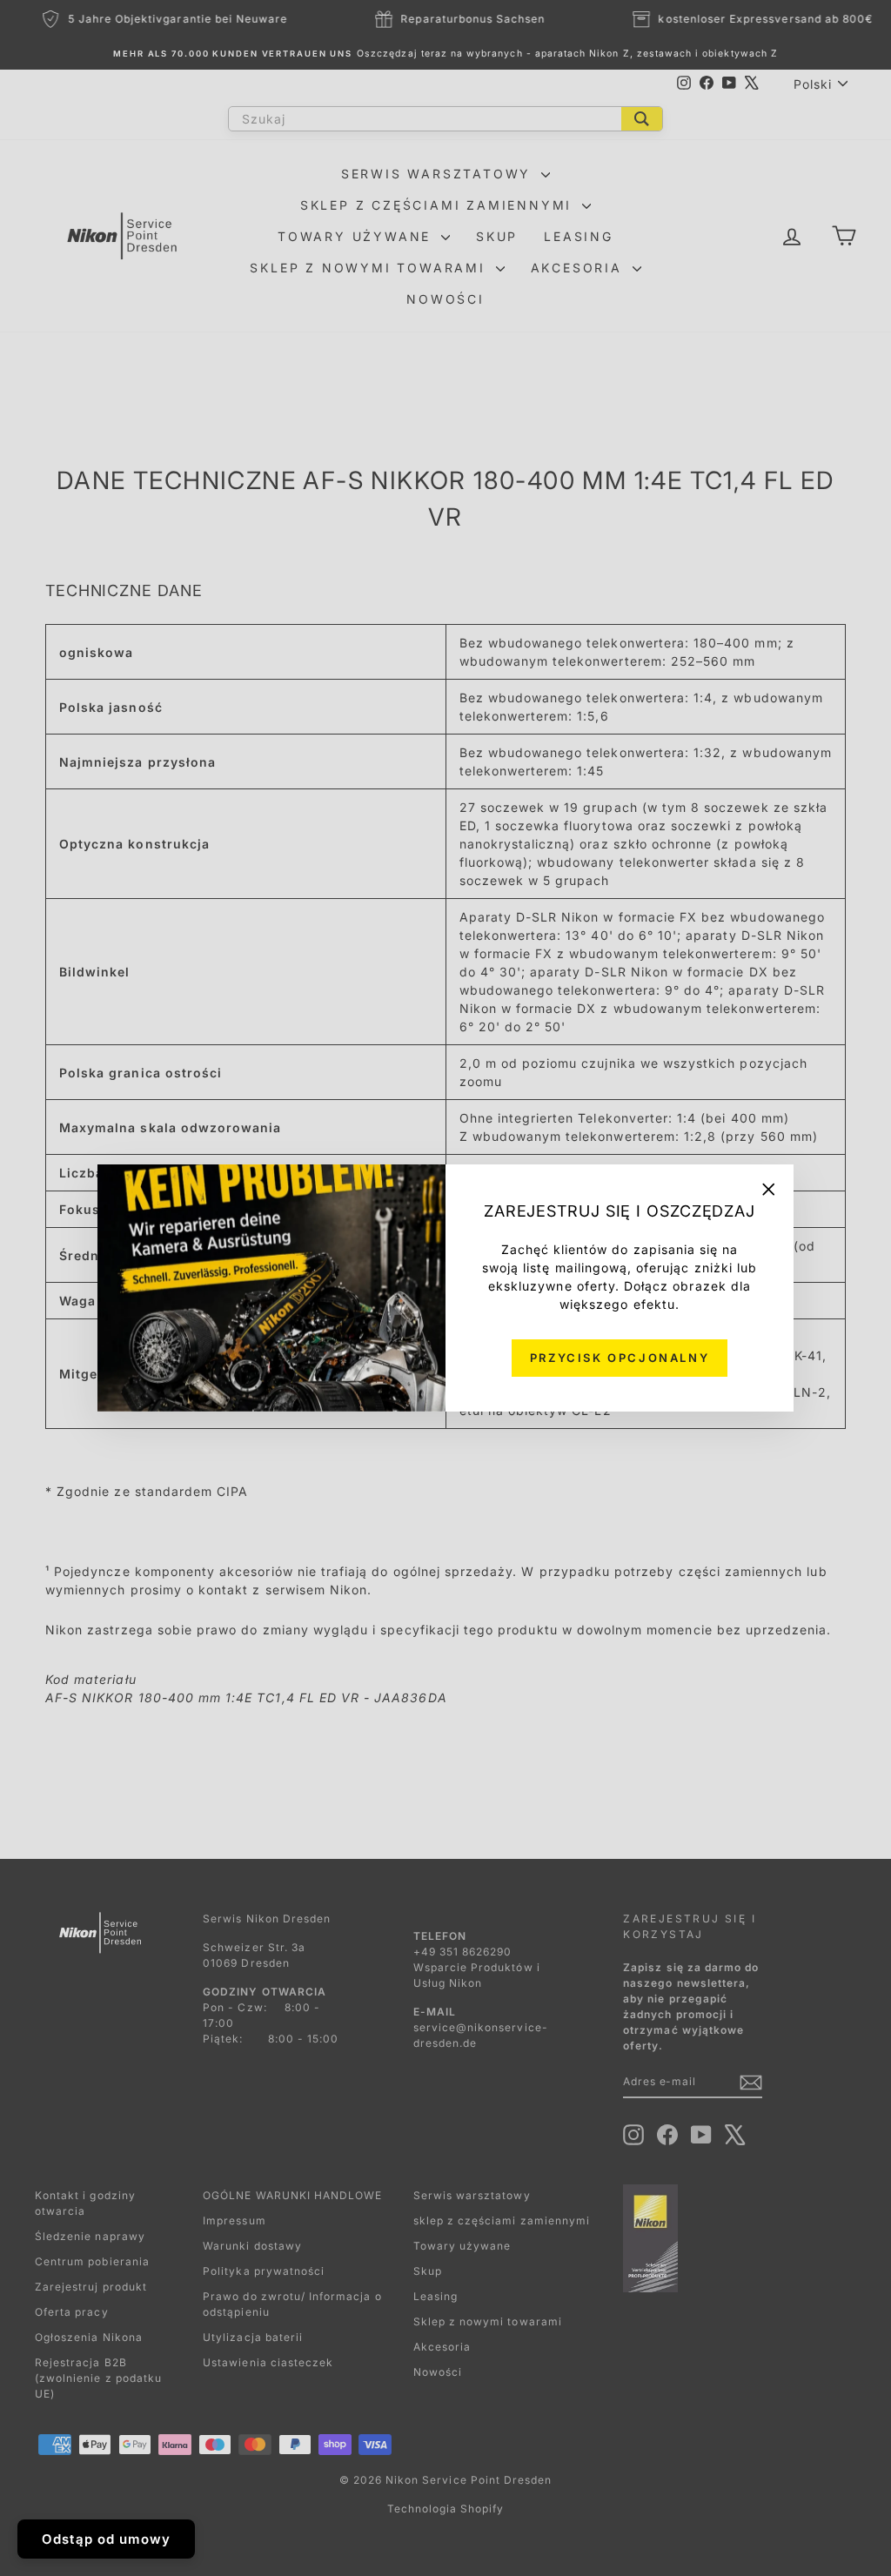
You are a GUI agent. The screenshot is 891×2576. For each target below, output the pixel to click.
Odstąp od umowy (106, 2539)
